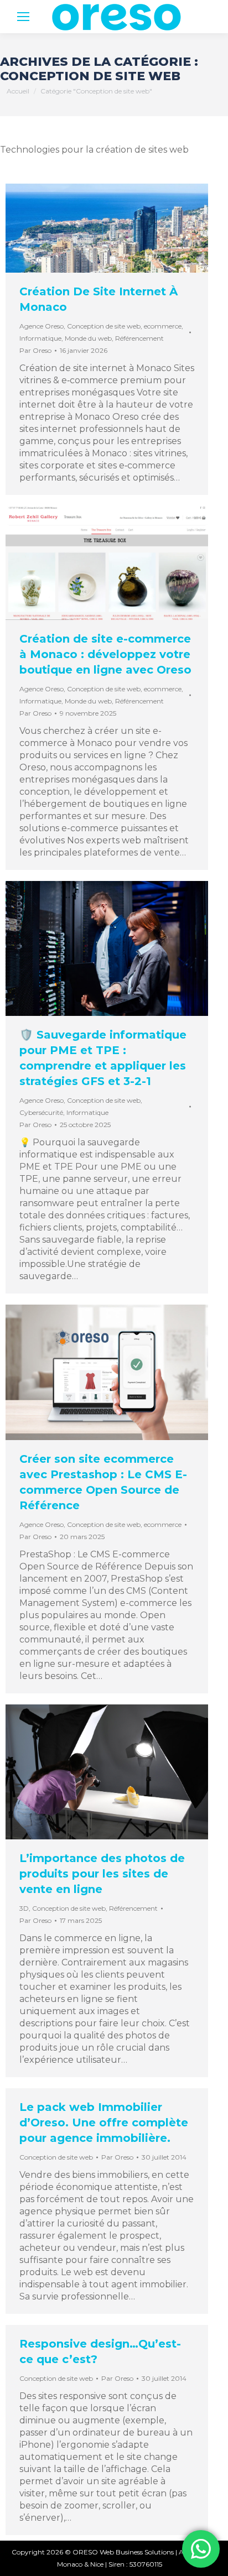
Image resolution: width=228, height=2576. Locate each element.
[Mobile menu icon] (23, 17)
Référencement (139, 338)
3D (24, 1908)
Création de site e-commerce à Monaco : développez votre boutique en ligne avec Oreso (105, 654)
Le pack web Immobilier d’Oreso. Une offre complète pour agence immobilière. (104, 2123)
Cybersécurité (41, 1112)
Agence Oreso (42, 326)
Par (35, 350)
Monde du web (88, 338)
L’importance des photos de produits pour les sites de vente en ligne (102, 1874)
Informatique (40, 338)
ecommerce (163, 326)
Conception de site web (104, 326)
